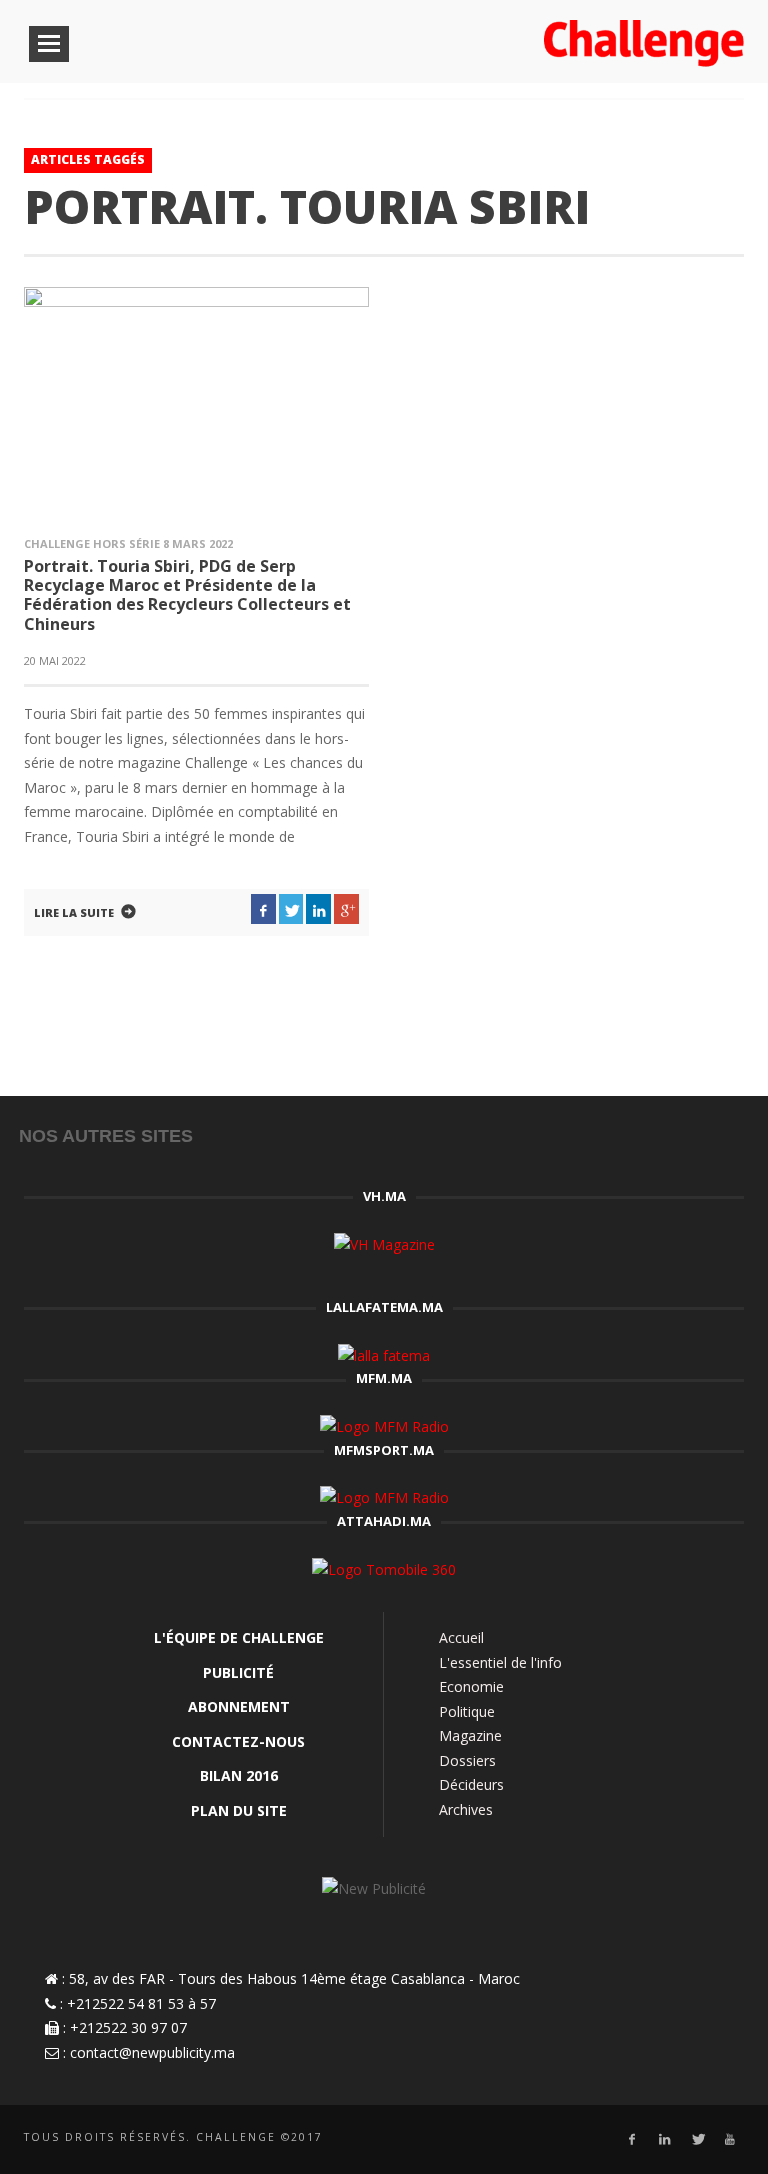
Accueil (461, 1637)
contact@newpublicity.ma (152, 2052)
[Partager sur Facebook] (263, 909)
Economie (471, 1686)
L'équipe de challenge (239, 1637)
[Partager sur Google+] (346, 909)
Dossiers (467, 1760)
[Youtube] (730, 2139)
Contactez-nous (238, 1741)
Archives (466, 1809)
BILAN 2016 (239, 1775)
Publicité (238, 1672)
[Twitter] (697, 2139)
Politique (467, 1711)
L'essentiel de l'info (500, 1662)
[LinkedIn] (664, 2139)
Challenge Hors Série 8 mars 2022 (128, 543)
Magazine (470, 1735)
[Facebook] (631, 2139)
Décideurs (471, 1784)
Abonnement (239, 1706)
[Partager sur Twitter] (291, 909)
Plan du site (239, 1810)
